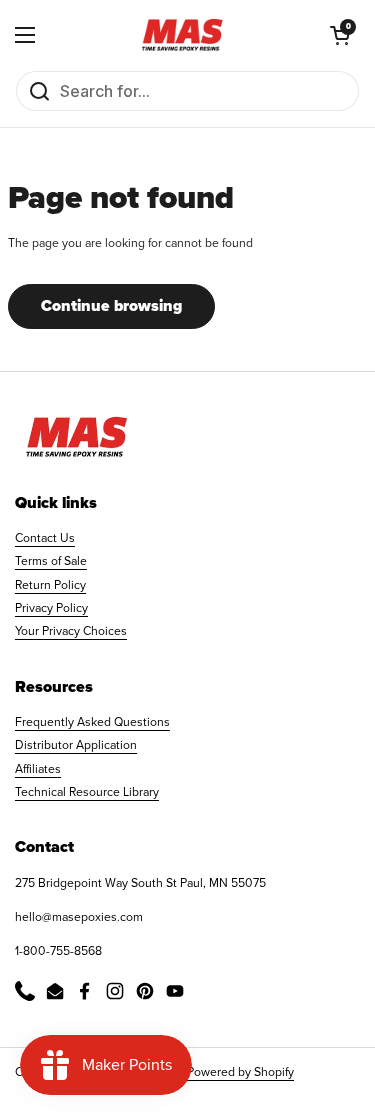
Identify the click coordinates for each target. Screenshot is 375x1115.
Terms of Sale (51, 561)
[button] (340, 35)
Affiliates (38, 769)
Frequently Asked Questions (92, 722)
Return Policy (50, 585)
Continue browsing (111, 306)
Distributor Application (76, 745)
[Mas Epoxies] (183, 35)
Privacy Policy (51, 608)
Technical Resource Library (87, 792)
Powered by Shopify (240, 1072)
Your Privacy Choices (71, 631)
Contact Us (45, 538)
